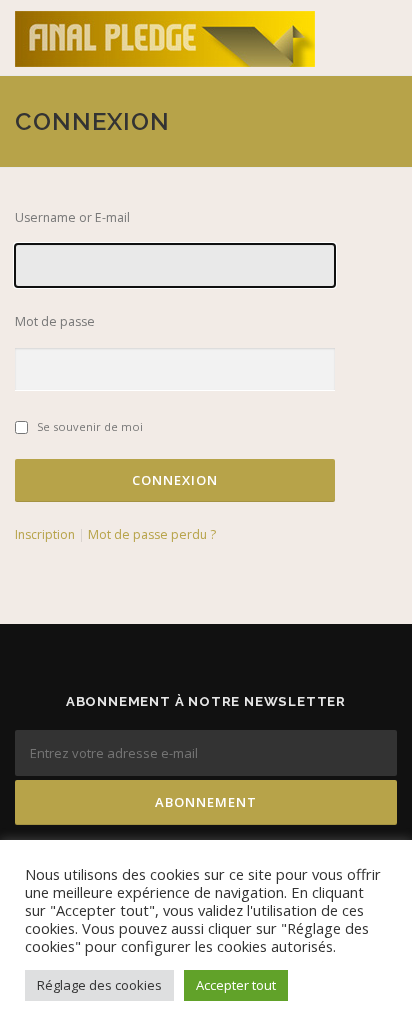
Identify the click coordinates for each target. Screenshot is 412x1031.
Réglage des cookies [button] (99, 985)
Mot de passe (55, 321)
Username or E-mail (72, 217)
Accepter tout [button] (236, 985)
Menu (378, 37)
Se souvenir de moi (90, 426)
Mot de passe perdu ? (152, 535)
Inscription (45, 535)
